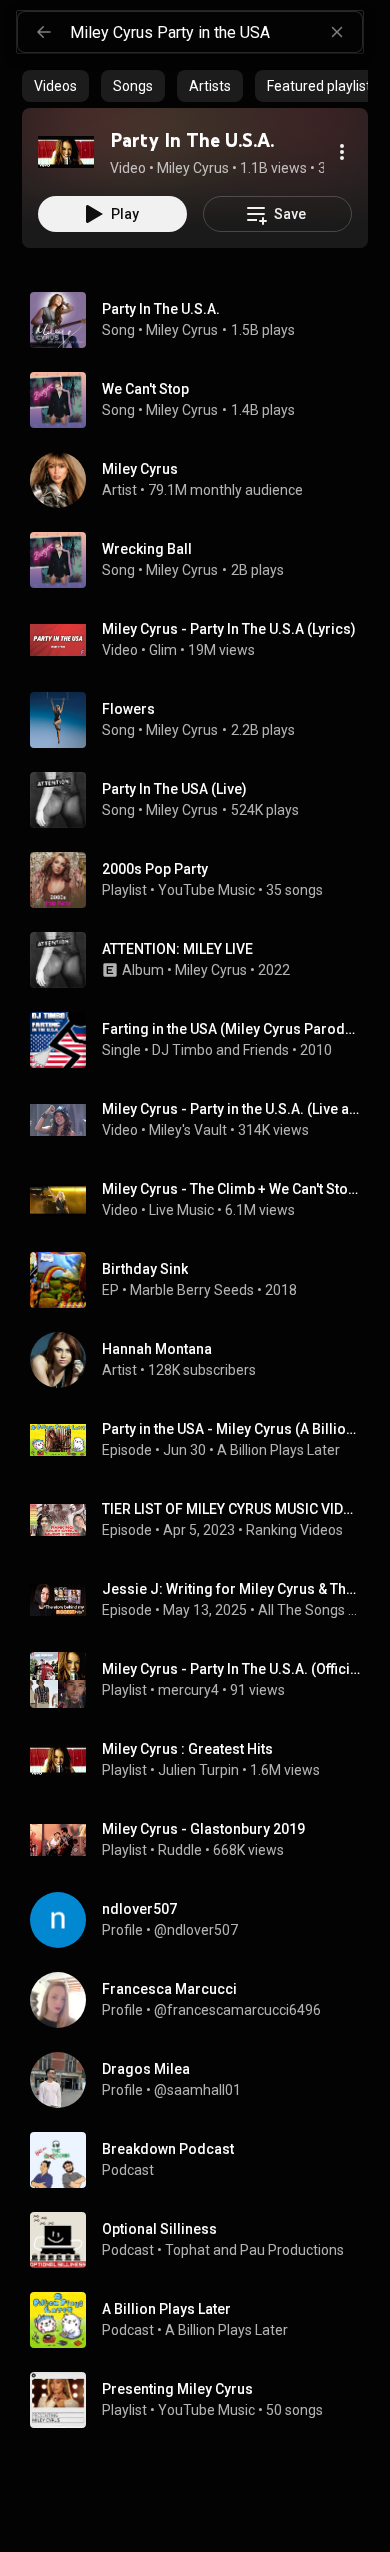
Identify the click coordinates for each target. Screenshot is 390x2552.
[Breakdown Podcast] (203, 2160)
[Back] (44, 32)
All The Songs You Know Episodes (309, 1610)
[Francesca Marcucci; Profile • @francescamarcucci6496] (203, 2000)
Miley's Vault (188, 1130)
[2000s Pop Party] (203, 880)
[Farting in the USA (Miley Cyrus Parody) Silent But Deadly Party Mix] (203, 1040)
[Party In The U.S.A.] (66, 152)
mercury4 (188, 1690)
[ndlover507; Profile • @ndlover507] (203, 1920)
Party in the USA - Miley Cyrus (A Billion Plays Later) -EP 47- (231, 1429)
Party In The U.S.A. (161, 309)
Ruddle (180, 1850)
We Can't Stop (145, 389)
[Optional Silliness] (203, 2240)
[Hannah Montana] (203, 1360)
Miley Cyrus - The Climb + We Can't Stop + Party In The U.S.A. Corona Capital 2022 (231, 1189)
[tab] (55, 86)
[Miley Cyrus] (203, 480)
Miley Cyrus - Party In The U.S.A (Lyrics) (229, 629)
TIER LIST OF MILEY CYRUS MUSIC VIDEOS (231, 1509)
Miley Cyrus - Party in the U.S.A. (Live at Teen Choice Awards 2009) (231, 1109)
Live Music (181, 1210)
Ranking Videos (294, 1530)
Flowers (128, 709)
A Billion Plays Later (278, 1450)
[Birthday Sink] (203, 1280)
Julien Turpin (198, 1770)
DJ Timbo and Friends (220, 1050)
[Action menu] (342, 152)
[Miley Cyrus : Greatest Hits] (203, 1760)
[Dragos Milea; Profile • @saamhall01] (203, 2080)
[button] (66, 152)
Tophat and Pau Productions (254, 2250)
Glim (163, 650)
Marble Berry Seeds (192, 1290)
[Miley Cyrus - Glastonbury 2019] (203, 1840)
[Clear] (337, 32)
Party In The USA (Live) (174, 789)
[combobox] (216, 32)
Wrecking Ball (147, 549)
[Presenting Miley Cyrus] (203, 2400)
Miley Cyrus (182, 330)
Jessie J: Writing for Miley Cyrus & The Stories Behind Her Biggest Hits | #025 (231, 1589)
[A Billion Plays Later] (203, 2320)
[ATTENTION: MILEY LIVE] (203, 960)
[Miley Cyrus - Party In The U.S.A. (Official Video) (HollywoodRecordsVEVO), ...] (203, 1680)
